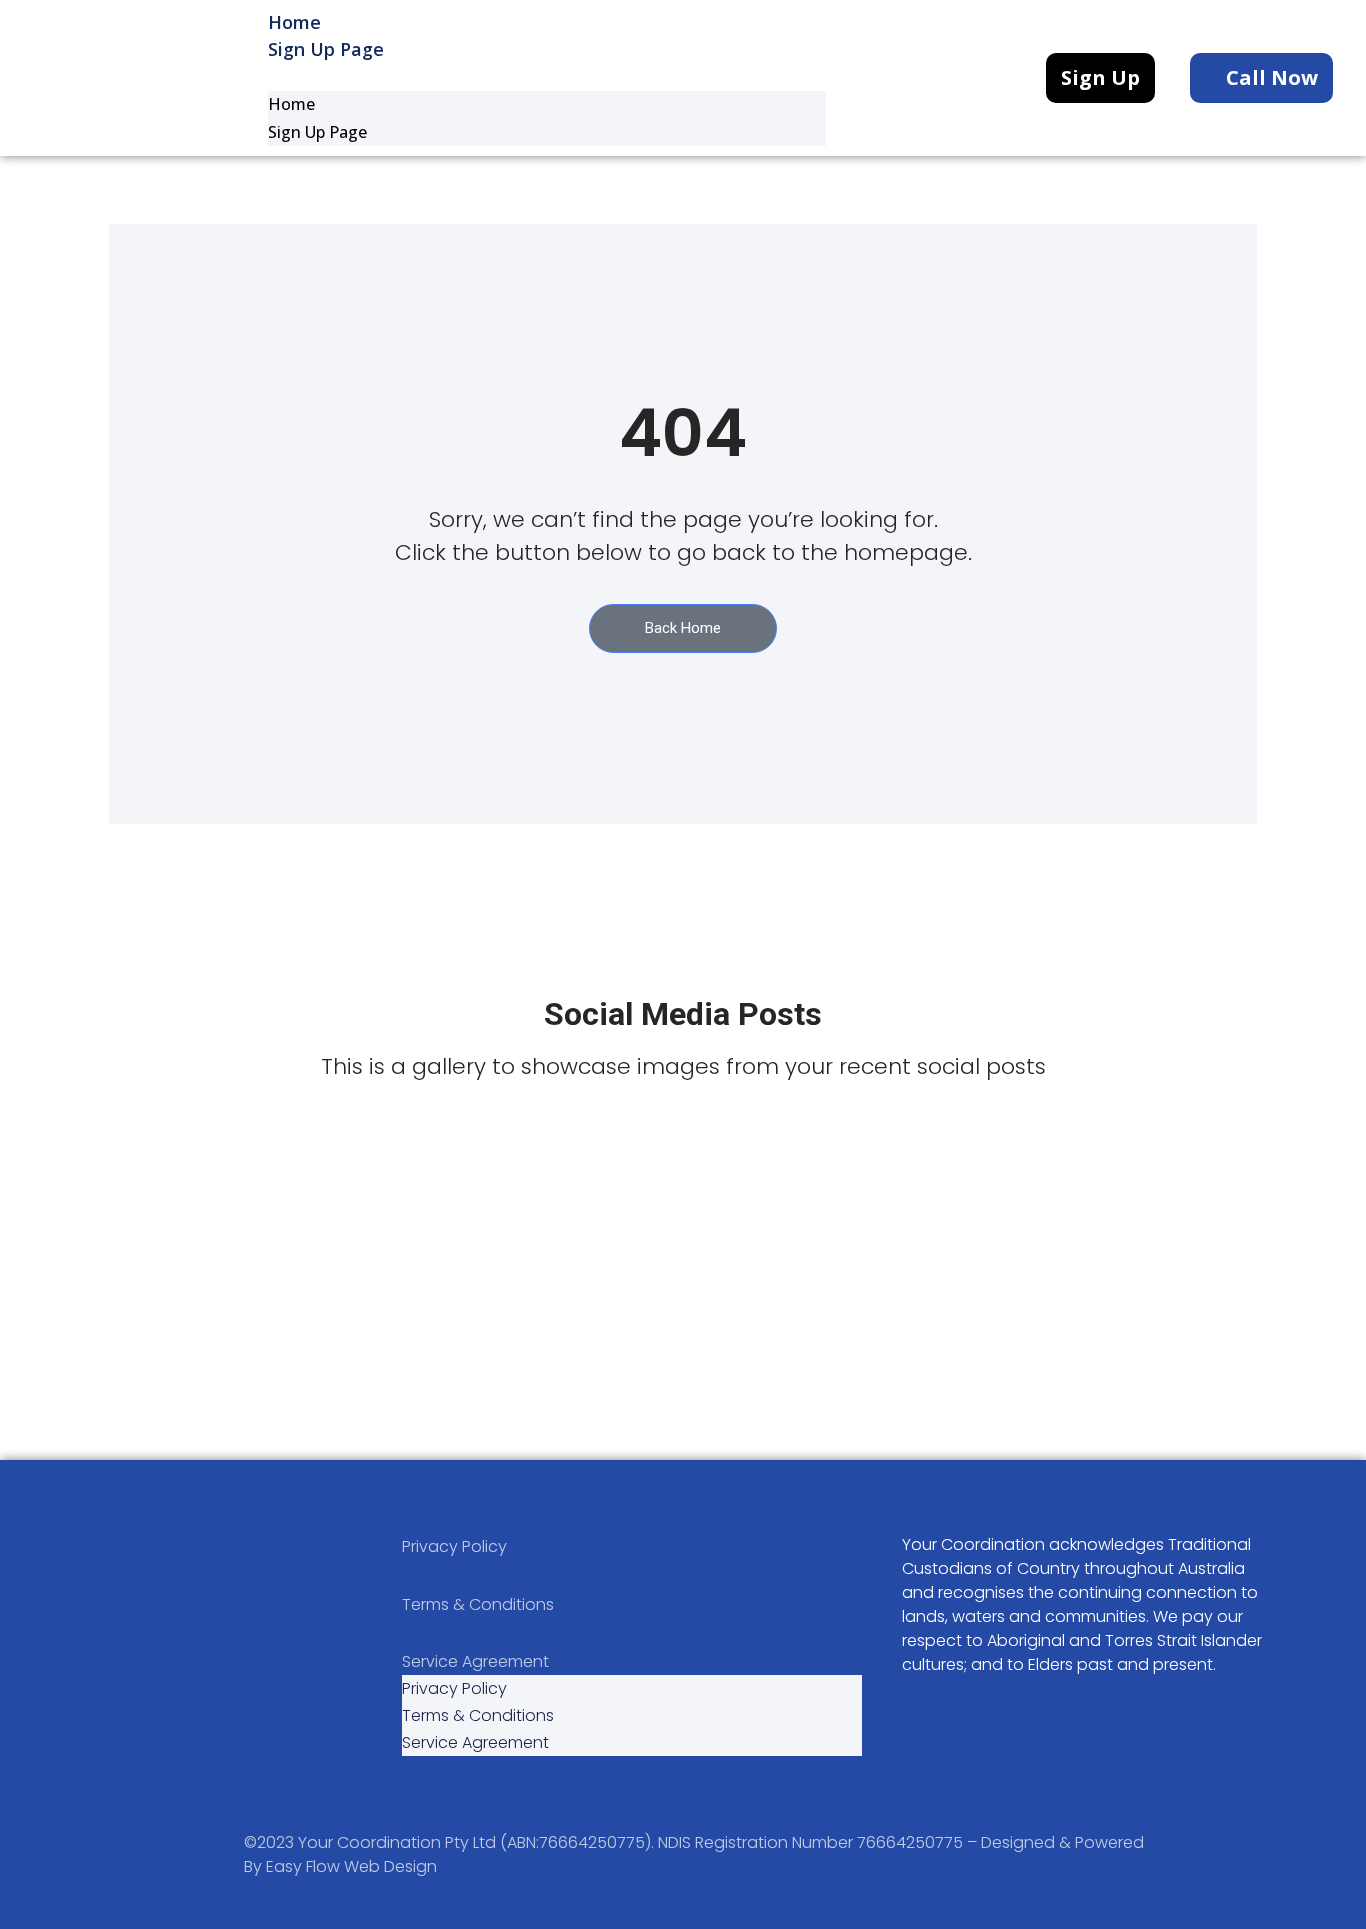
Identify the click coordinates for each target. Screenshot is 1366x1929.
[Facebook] (75, 1700)
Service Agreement (475, 1661)
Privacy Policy (454, 1546)
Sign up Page (326, 49)
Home (291, 104)
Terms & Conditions (478, 1604)
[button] (547, 77)
